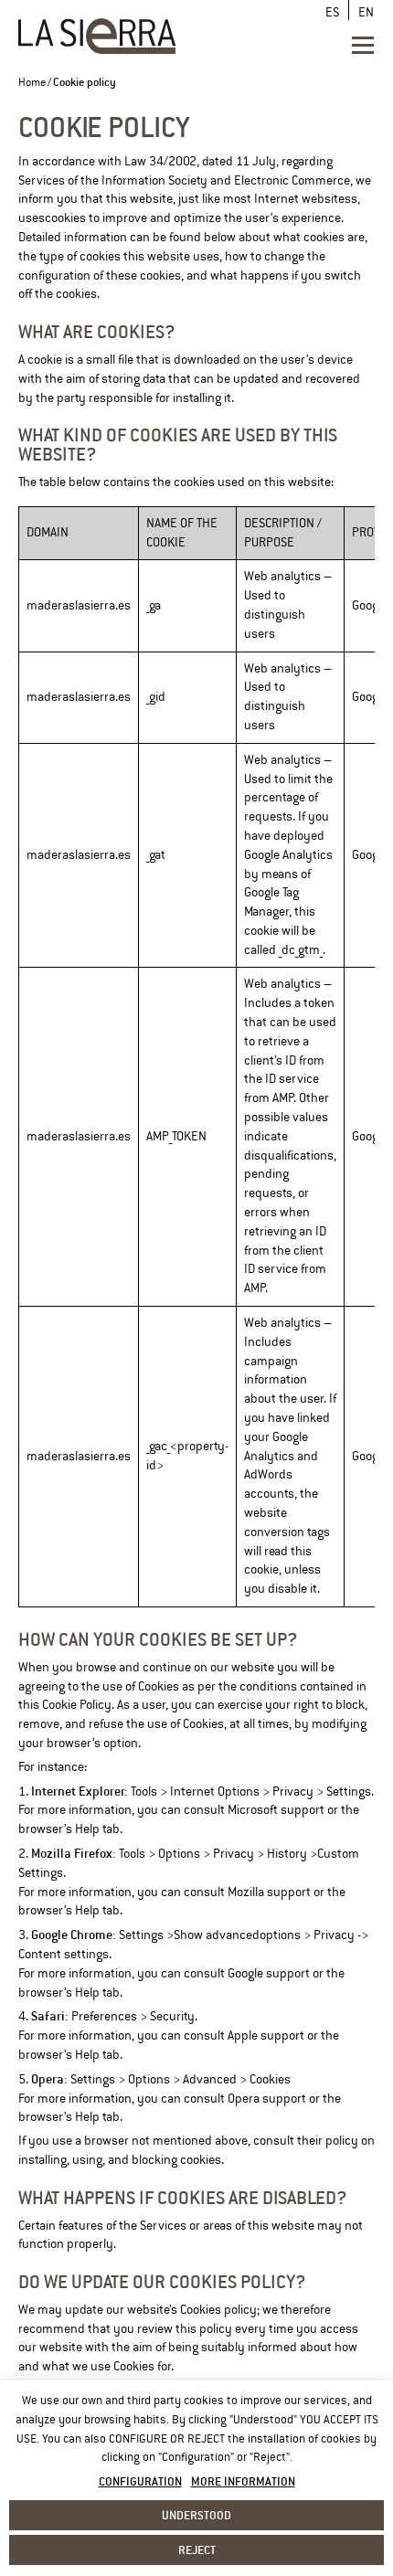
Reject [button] (197, 2549)
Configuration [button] (140, 2481)
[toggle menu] (363, 45)
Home (32, 83)
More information (243, 2481)
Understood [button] (196, 2515)
